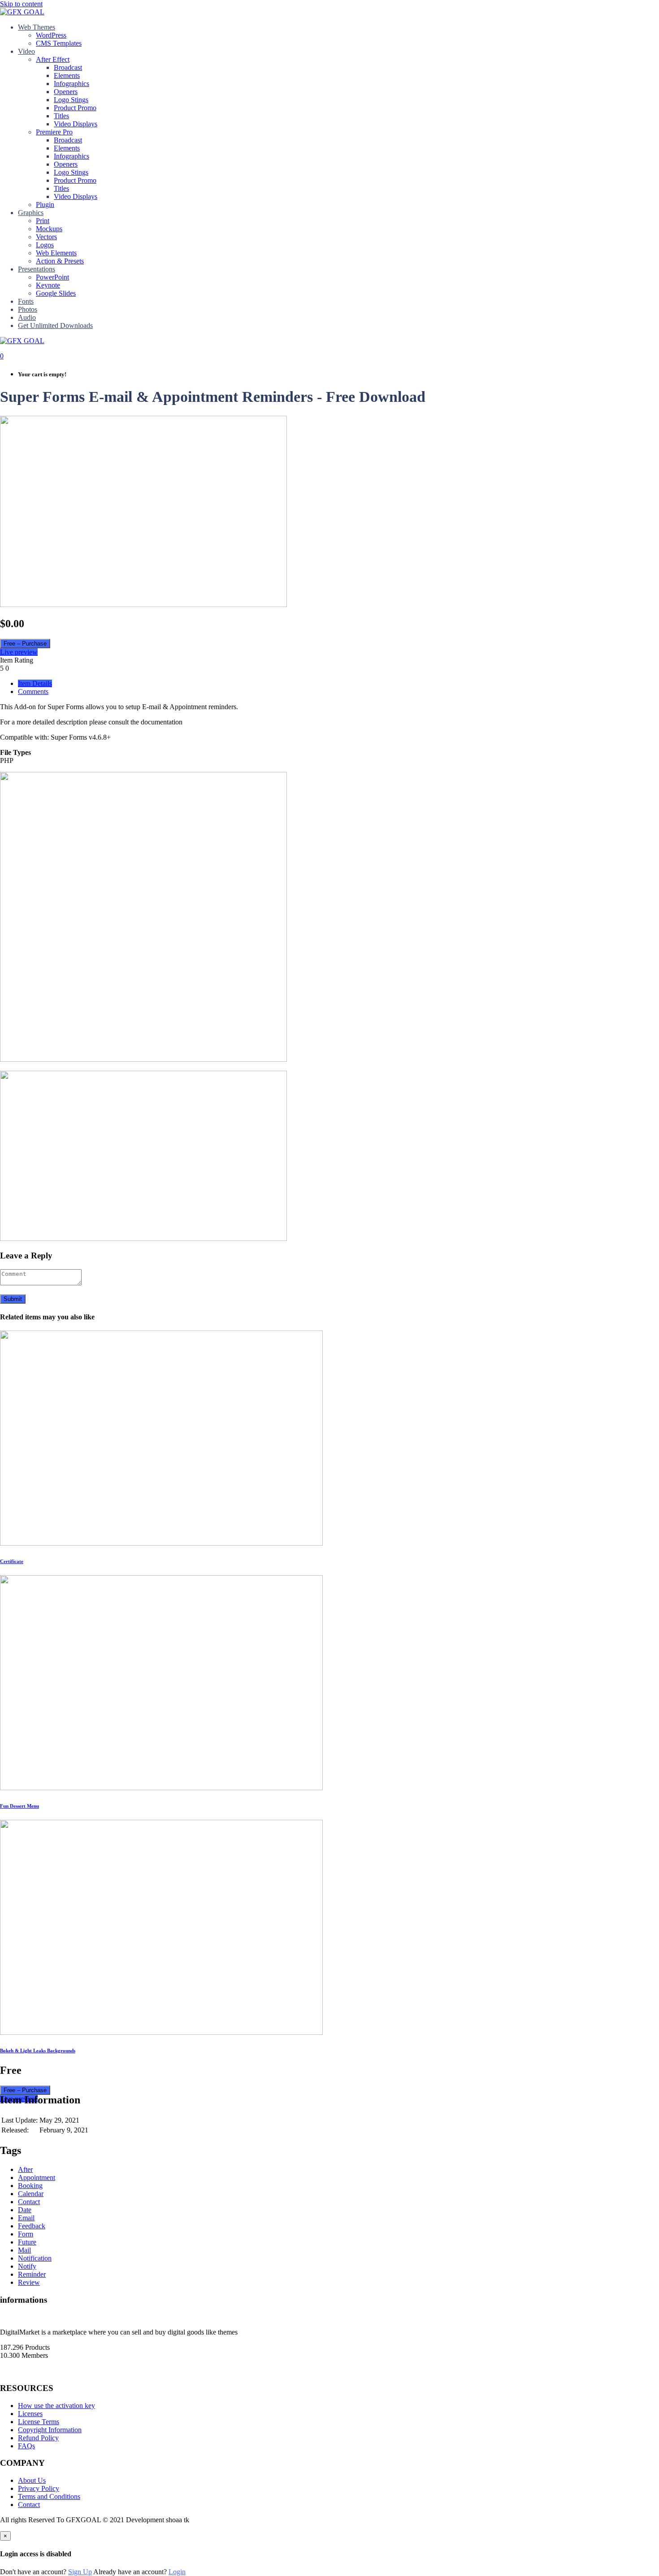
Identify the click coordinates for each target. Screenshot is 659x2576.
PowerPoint (52, 277)
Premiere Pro (54, 132)
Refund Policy (38, 2438)
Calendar (31, 2194)
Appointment (37, 2178)
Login (177, 2572)
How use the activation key (56, 2406)
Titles (61, 116)
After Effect (53, 59)
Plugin (45, 205)
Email (26, 2218)
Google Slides (56, 293)
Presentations (37, 269)
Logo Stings (71, 100)
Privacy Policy (39, 2488)
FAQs (26, 2446)
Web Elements (56, 253)
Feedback (32, 2226)
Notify (27, 2266)
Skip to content (21, 4)
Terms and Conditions (49, 2496)
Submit (13, 1299)
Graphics (31, 213)
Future (27, 2242)
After (25, 2169)
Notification (35, 2258)
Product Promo (75, 108)
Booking (30, 2186)
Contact (29, 2202)
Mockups (49, 229)
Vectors (46, 237)
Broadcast (68, 67)
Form (26, 2234)
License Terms (39, 2422)
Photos (28, 309)
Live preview (19, 652)
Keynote (48, 285)
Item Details (35, 683)
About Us (32, 2480)
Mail (24, 2250)
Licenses (30, 2414)
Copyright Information (50, 2430)
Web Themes (37, 27)
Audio (27, 317)
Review (29, 2282)
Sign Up (80, 2572)
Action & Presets (60, 261)
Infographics (72, 84)
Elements (67, 75)
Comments (33, 691)
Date (25, 2210)
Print (43, 221)
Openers (66, 92)
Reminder (32, 2274)
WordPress (51, 35)
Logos (45, 245)
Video (26, 51)
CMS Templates (59, 43)
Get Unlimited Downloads (55, 325)
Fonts (26, 301)
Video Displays (76, 124)
